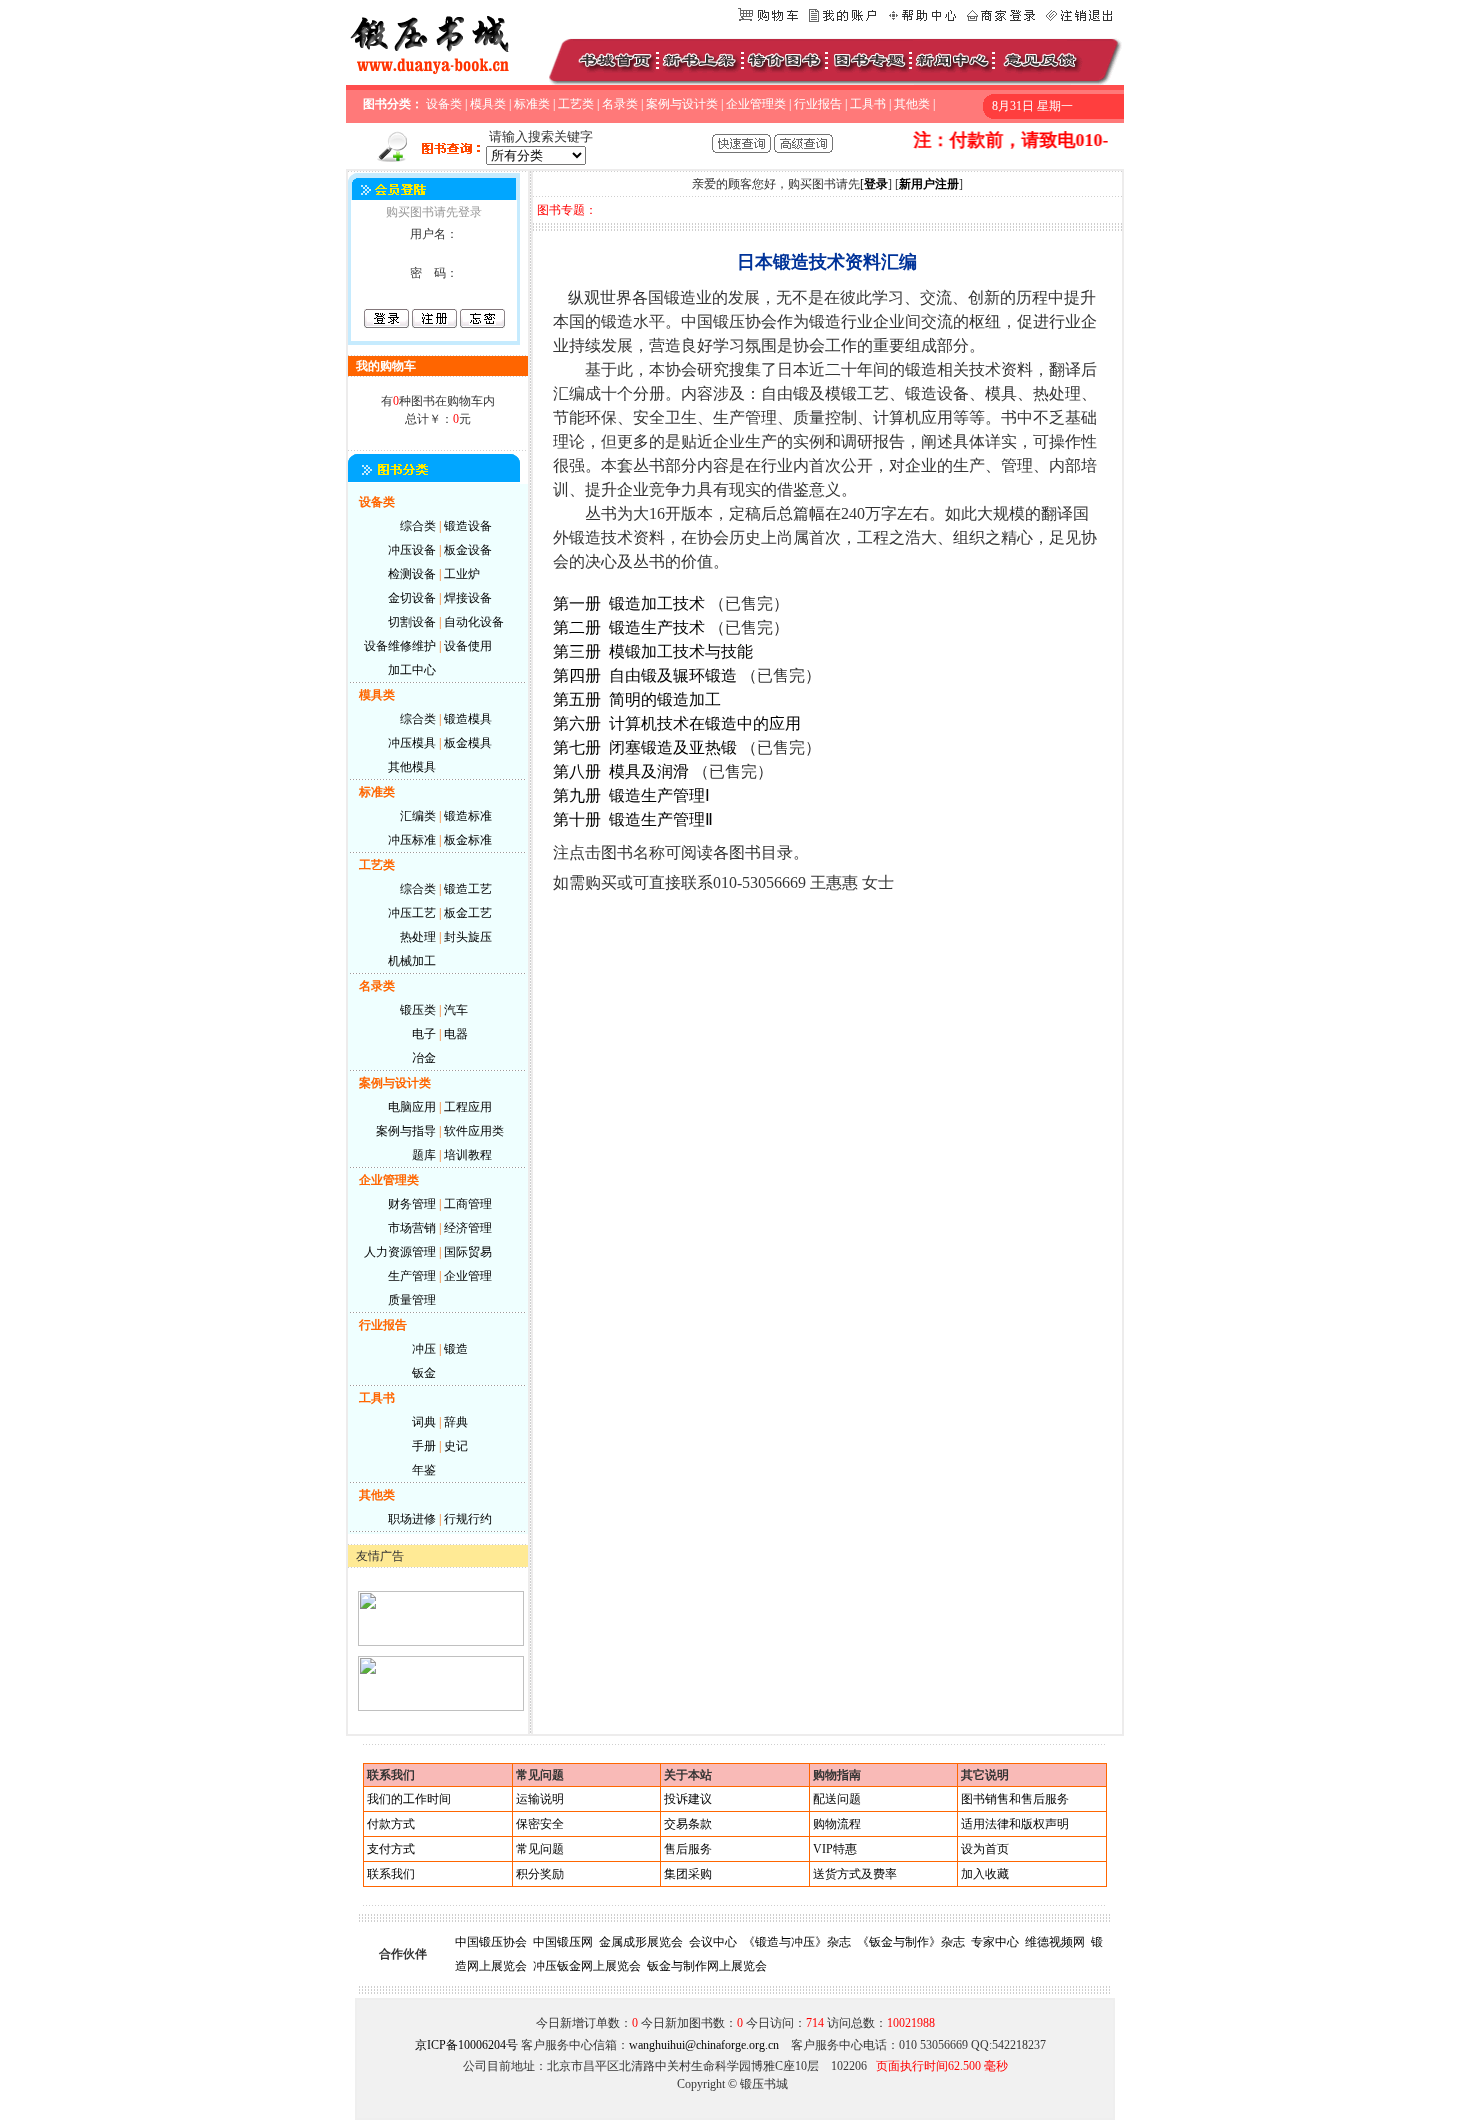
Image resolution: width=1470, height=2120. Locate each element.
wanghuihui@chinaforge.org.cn (704, 2045)
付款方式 (391, 1824)
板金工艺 (468, 913)
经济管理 (468, 1228)
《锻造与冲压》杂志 (797, 1942)
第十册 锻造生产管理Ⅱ (633, 819)
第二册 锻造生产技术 (629, 627)
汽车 (456, 1010)
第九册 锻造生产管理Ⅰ (631, 795)
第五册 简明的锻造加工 (637, 699)
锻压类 (418, 1010)
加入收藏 (985, 1874)
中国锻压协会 (491, 1942)
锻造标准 (468, 816)
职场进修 (412, 1519)
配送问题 (837, 1799)
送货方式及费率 (855, 1874)
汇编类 (418, 816)
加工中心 (412, 670)
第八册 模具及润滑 (621, 771)
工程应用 (468, 1107)
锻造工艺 (468, 889)
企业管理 (468, 1276)
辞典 (456, 1422)
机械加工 (412, 961)
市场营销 (412, 1228)
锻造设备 (468, 526)
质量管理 (412, 1300)
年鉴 (424, 1470)
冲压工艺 (412, 913)
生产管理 (412, 1276)
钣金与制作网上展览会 (707, 1966)
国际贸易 (468, 1252)
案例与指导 (406, 1131)
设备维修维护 (400, 646)
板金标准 (468, 840)
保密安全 (540, 1824)
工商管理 (468, 1204)
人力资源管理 (400, 1252)
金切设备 (412, 598)
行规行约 (468, 1519)
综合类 (418, 526)
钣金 (424, 1373)
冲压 (424, 1349)
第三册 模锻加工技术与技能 (653, 651)
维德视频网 (1055, 1942)
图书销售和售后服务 (1015, 1799)
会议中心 (713, 1942)
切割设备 (412, 622)
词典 (424, 1422)
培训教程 (468, 1155)
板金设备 (468, 550)
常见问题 (540, 1849)
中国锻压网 (563, 1942)
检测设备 (412, 574)
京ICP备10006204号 (466, 2045)
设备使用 (468, 646)
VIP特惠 (835, 1849)
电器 (456, 1034)
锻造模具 (468, 719)
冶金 (424, 1058)
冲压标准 (412, 840)
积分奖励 (540, 1874)
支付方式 (391, 1849)
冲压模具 (412, 743)
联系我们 (391, 1874)
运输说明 (540, 1799)
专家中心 (995, 1942)
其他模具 (412, 767)
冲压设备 (412, 550)
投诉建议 (688, 1799)
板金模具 (468, 743)
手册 (424, 1446)
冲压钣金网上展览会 (587, 1966)
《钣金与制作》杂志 (911, 1942)
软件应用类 (474, 1131)
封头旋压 (468, 937)
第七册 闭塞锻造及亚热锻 (645, 747)
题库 (424, 1155)
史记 (456, 1446)
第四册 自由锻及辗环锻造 (645, 675)
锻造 (456, 1349)
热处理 (418, 937)
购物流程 (837, 1824)
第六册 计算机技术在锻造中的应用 (677, 723)
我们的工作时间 (409, 1799)
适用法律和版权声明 (1015, 1824)
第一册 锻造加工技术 (629, 603)
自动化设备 (474, 622)
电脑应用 (412, 1107)
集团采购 (688, 1874)
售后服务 (688, 1849)
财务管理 (412, 1204)
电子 (424, 1034)
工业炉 (462, 574)
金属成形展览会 (641, 1942)
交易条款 (688, 1824)
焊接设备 (468, 598)
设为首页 (985, 1849)
